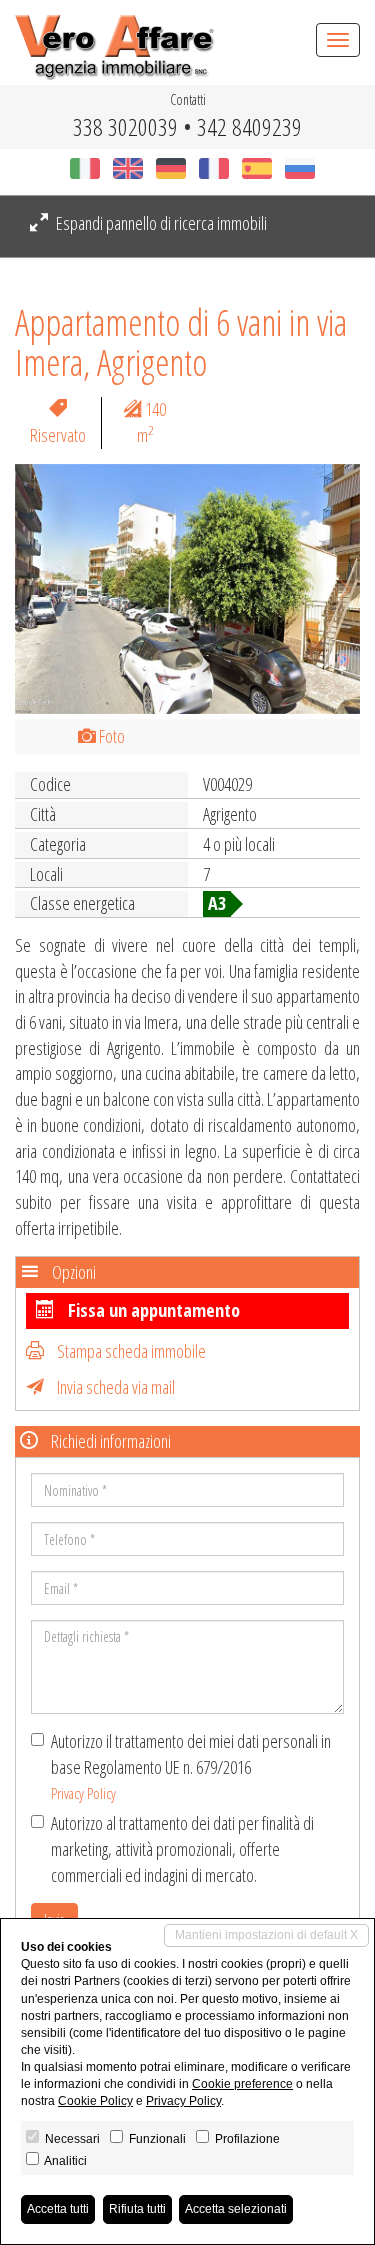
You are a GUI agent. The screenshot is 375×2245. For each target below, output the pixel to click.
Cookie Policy (95, 2101)
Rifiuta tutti (137, 2209)
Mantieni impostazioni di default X (266, 1935)
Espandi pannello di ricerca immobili (160, 223)
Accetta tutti (58, 2209)
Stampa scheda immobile (130, 1351)
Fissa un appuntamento (152, 1310)
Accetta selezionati (236, 2209)
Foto (110, 736)
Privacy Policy (83, 1793)
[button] (41, 589)
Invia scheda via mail (114, 1387)
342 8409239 (249, 126)
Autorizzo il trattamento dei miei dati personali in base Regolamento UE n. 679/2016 (191, 1766)
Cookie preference (242, 2084)
